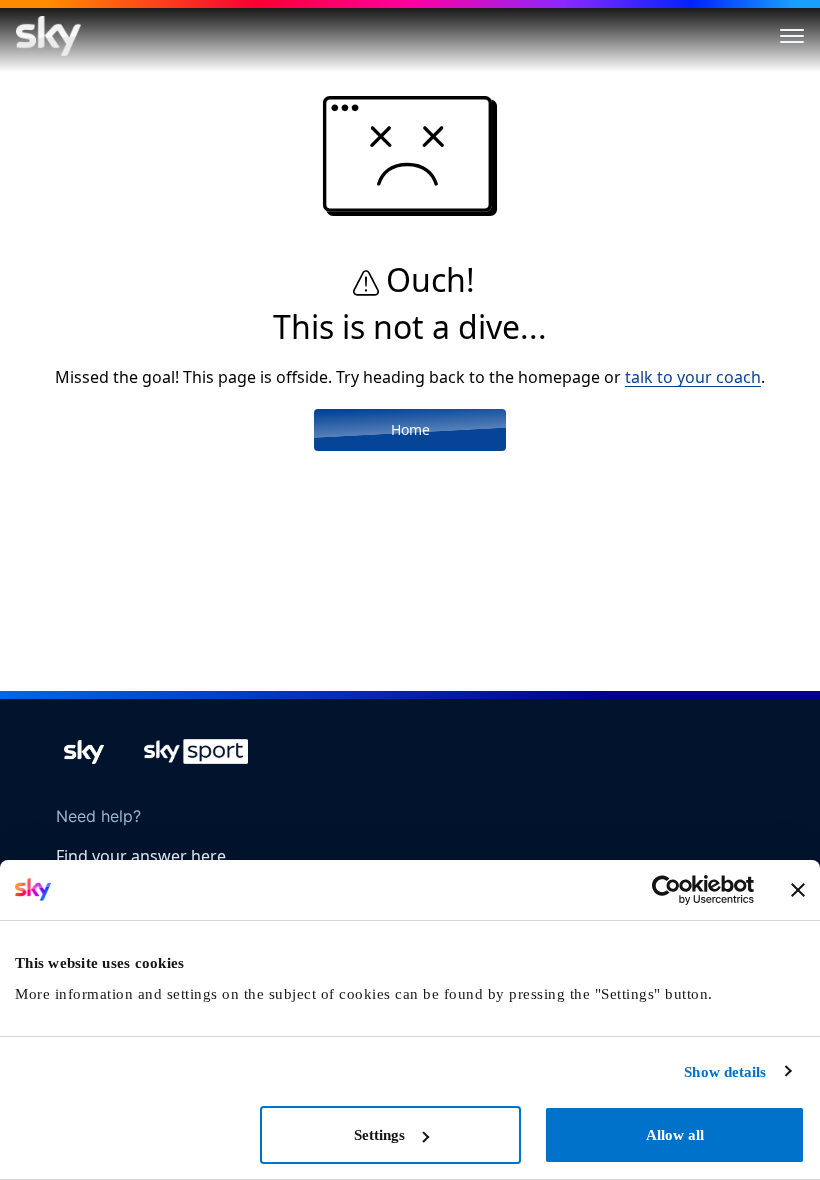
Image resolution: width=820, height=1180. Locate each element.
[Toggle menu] (792, 36)
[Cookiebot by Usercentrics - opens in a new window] (666, 890)
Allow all (675, 1135)
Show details (725, 1072)
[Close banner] (798, 890)
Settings (379, 1135)
